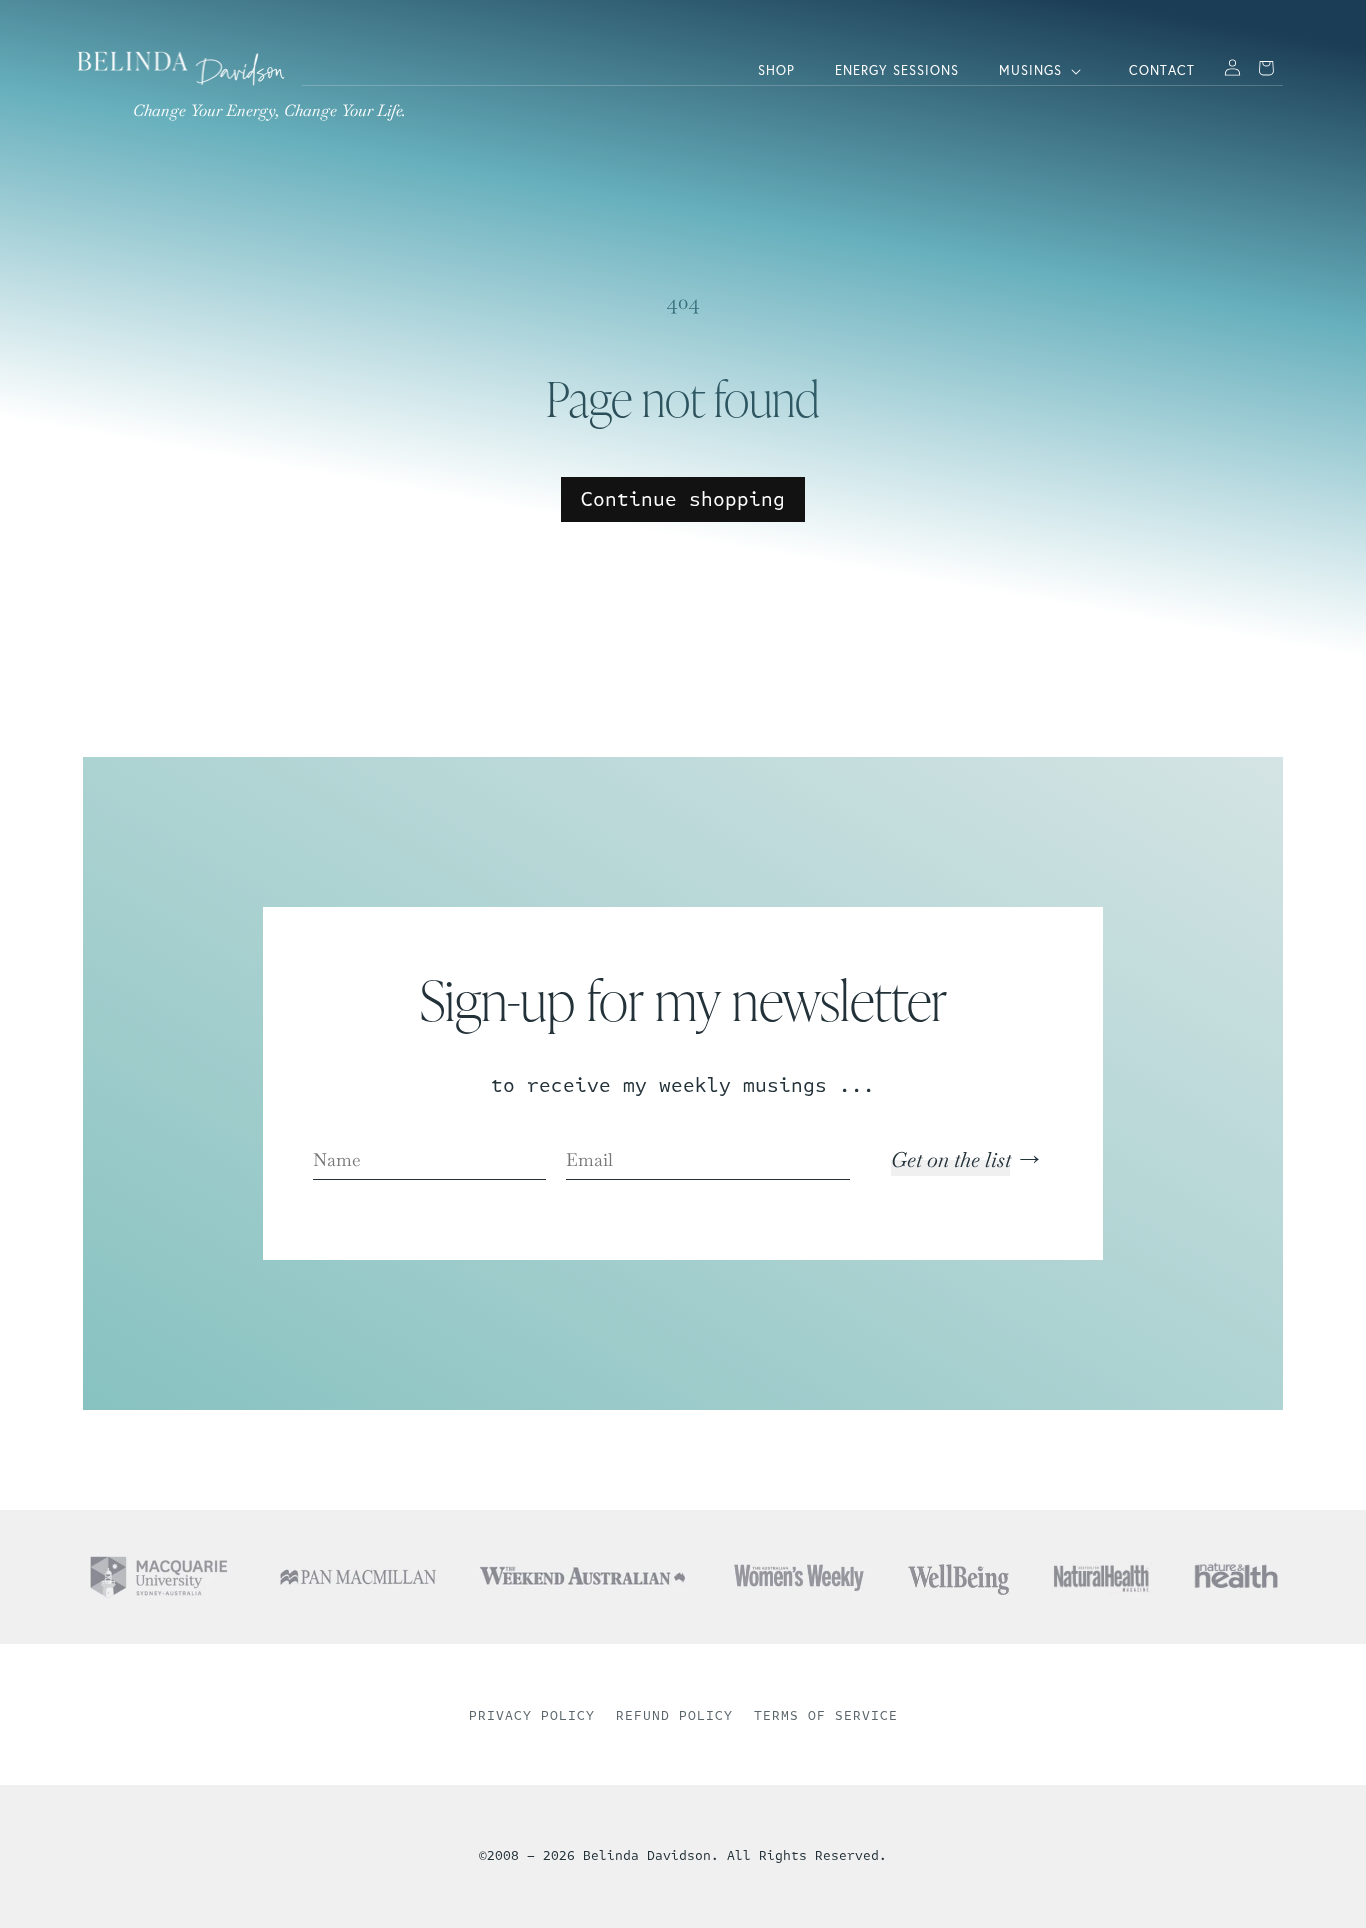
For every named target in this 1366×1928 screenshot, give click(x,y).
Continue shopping (683, 499)
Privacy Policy (532, 1716)
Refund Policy (674, 1716)
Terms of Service (826, 1716)
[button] (1044, 71)
